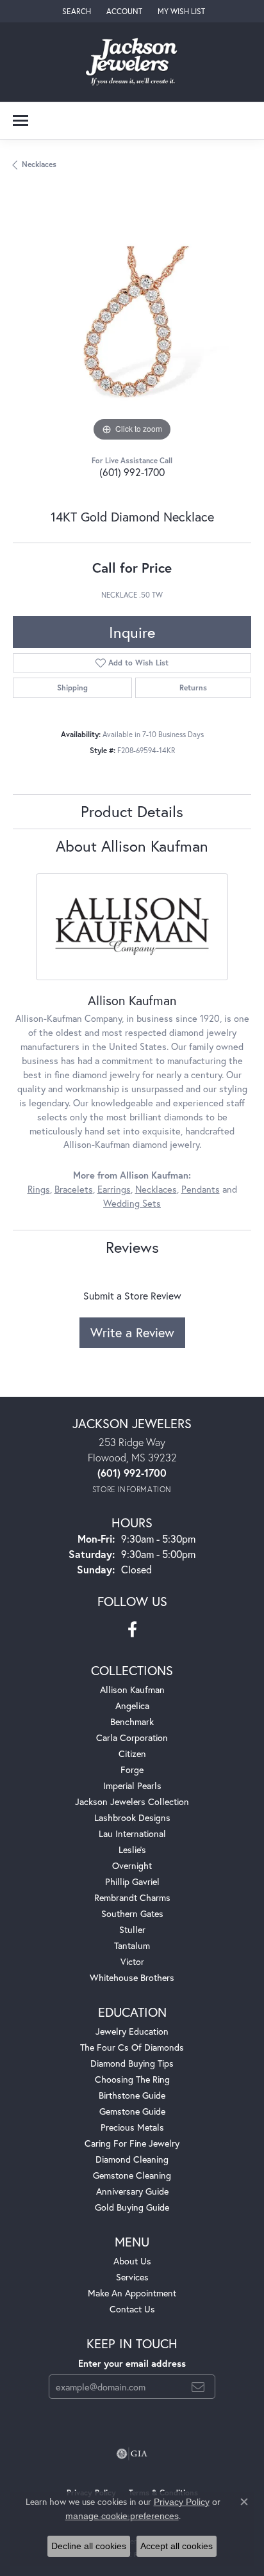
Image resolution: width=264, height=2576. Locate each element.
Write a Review (132, 1332)
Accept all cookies (177, 2546)
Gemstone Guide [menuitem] (132, 2111)
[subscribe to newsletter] (198, 2387)
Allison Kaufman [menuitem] (132, 1690)
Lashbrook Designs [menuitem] (132, 1817)
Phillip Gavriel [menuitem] (132, 1881)
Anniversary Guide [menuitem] (132, 2191)
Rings (39, 1189)
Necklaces (39, 164)
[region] (132, 326)
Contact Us (132, 2309)
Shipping (72, 688)
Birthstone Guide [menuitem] (132, 2095)
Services (132, 2277)
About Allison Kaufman (132, 846)
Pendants (201, 1189)
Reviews (132, 1247)
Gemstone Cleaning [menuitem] (132, 2175)
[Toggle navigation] (21, 121)
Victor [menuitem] (132, 1961)
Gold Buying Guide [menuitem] (132, 2207)
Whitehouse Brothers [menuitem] (132, 1977)
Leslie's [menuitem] (132, 1849)
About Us (132, 2261)
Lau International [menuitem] (132, 1833)
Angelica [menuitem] (132, 1705)
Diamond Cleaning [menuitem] (132, 2159)
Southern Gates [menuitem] (132, 1913)
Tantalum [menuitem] (132, 1945)
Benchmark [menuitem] (132, 1721)
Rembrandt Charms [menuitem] (132, 1897)
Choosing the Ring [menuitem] (132, 2079)
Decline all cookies (89, 2546)
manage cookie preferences (122, 2516)
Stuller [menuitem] (132, 1929)
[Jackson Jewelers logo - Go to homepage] (132, 62)
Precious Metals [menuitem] (132, 2127)
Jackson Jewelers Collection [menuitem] (132, 1801)
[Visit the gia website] (132, 2454)
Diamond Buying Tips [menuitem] (132, 2063)
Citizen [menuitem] (132, 1753)
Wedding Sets (132, 1203)
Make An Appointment (132, 2293)
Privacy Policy (182, 2502)
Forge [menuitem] (132, 1769)
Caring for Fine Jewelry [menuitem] (132, 2143)
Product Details (132, 811)
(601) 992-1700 (132, 472)
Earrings (114, 1189)
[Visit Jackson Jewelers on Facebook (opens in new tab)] (132, 1630)
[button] (75, 11)
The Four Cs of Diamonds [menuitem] (132, 2047)
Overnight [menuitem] (132, 1865)
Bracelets (74, 1189)
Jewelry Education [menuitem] (132, 2031)
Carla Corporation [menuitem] (132, 1737)
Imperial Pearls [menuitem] (132, 1785)
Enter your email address (132, 2363)
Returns (193, 688)
